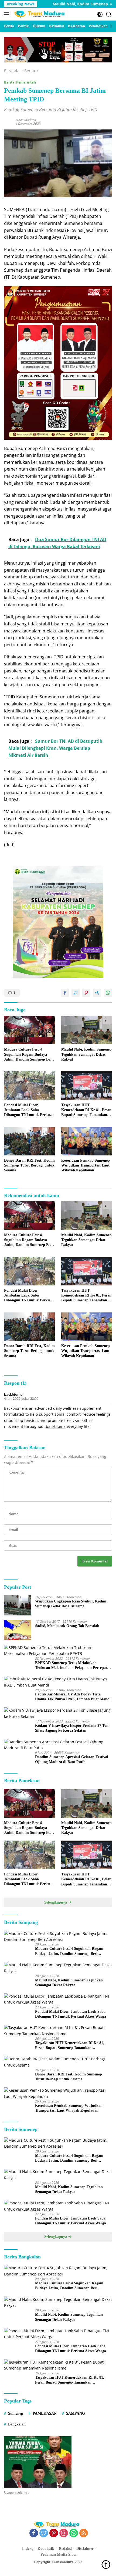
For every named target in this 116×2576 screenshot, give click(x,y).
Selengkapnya (56, 1902)
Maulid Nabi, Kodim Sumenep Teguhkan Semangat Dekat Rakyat (86, 1054)
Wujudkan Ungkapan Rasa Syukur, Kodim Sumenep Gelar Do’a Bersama (71, 1604)
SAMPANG (76, 2413)
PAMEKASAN (45, 2413)
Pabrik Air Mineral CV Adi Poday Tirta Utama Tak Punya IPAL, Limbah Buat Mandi (73, 1697)
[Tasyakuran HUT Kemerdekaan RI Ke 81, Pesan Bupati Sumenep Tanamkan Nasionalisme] (87, 1086)
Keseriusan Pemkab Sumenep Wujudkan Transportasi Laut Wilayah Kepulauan (86, 1165)
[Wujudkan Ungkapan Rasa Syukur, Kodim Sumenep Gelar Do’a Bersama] (18, 1605)
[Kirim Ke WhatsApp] (108, 993)
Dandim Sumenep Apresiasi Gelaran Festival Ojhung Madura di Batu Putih (72, 1759)
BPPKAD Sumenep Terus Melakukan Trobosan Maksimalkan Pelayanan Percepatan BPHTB (73, 1666)
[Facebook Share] (65, 993)
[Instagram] (64, 2533)
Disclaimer (85, 2549)
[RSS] (84, 2533)
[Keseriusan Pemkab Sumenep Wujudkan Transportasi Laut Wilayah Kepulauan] (87, 1141)
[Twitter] (44, 2533)
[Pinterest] (54, 2533)
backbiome (13, 1394)
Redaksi (65, 2549)
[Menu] (8, 14)
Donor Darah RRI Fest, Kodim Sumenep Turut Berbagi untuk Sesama (29, 1165)
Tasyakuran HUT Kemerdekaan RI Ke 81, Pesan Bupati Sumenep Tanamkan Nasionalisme (86, 1110)
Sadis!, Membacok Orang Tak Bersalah (67, 1626)
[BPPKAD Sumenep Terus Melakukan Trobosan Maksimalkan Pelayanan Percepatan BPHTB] (58, 1651)
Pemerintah (26, 82)
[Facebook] (34, 2533)
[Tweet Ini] (76, 993)
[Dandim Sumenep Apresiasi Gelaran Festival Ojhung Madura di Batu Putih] (58, 1745)
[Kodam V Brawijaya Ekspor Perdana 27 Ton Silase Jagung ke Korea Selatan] (58, 1713)
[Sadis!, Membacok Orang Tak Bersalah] (18, 1630)
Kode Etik (46, 2549)
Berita (9, 82)
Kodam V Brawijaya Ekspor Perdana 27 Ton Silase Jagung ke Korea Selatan (72, 1728)
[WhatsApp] (74, 2533)
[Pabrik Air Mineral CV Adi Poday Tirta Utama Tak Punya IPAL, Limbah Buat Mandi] (58, 1682)
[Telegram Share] (97, 993)
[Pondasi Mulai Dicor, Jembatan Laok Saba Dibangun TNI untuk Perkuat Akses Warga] (29, 1086)
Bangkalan (17, 2424)
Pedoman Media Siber (59, 2555)
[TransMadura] (40, 14)
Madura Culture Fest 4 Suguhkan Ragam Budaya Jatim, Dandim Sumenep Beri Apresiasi (28, 1055)
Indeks (28, 2549)
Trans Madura (26, 120)
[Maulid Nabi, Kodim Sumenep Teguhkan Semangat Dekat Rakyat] (87, 1030)
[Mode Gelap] (100, 14)
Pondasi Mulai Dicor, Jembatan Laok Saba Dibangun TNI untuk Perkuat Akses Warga (29, 1110)
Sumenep (16, 2413)
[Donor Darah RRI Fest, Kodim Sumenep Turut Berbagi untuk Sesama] (29, 1141)
